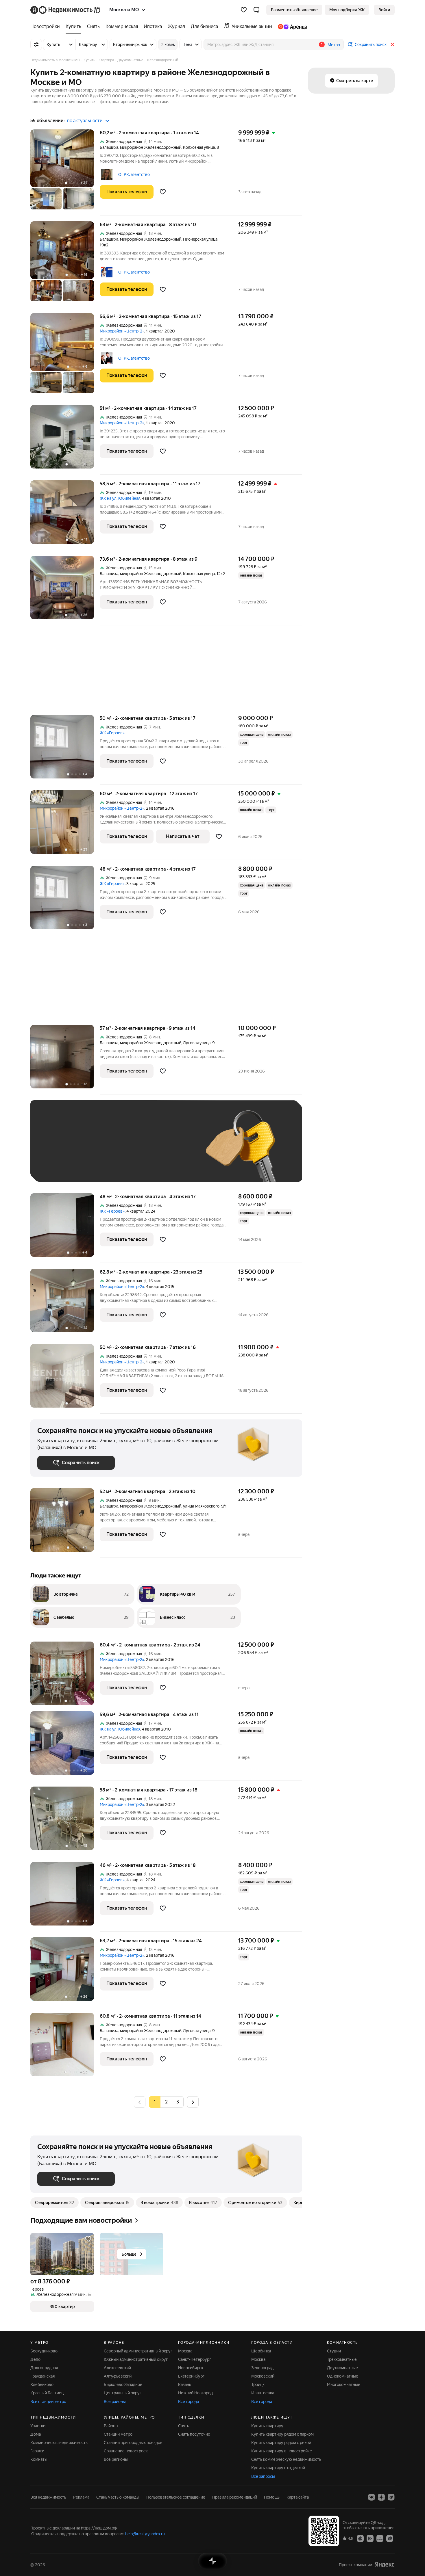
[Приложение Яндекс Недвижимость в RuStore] (390, 2538)
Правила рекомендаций (235, 2497)
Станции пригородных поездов (133, 2443)
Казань (185, 2384)
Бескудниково (44, 2351)
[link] (384, 10)
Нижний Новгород (195, 2393)
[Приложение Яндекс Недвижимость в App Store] (360, 2538)
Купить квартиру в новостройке (282, 2451)
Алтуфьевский (118, 2376)
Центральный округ (123, 2393)
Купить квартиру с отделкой (278, 2468)
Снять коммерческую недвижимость (286, 2459)
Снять (184, 2426)
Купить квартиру (267, 2426)
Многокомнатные (344, 2384)
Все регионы (116, 2459)
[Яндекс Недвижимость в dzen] (381, 2497)
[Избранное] (244, 10)
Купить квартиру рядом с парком (282, 2434)
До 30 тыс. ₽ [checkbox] (56, 1149)
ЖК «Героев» (112, 733)
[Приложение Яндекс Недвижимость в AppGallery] (380, 2538)
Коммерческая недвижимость (59, 2443)
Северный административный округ (138, 2351)
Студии (334, 2351)
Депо (35, 2359)
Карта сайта (298, 2497)
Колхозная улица (199, 147)
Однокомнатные (343, 2376)
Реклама (81, 2497)
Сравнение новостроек (126, 2451)
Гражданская (42, 2376)
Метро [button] (334, 45)
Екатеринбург (191, 2376)
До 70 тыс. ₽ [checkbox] (132, 1149)
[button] (256, 10)
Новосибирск (191, 2368)
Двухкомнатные (342, 2368)
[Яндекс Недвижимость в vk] (372, 2497)
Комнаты (39, 2459)
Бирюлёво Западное (123, 2384)
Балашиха (109, 147)
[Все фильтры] (36, 44)
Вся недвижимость (48, 2497)
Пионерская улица (200, 239)
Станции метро (118, 2434)
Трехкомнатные (342, 2359)
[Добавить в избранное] (163, 192)
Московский (263, 2376)
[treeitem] (47, 27)
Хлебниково (42, 2384)
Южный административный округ (136, 2359)
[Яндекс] (385, 2565)
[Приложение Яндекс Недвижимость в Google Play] (370, 2538)
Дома (36, 2434)
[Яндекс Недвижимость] (66, 10)
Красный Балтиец (47, 2393)
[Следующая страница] (193, 2102)
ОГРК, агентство (134, 174)
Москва (185, 2351)
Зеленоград (262, 2368)
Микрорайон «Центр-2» (122, 331)
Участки (38, 2426)
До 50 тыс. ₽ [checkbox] (94, 1149)
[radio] (166, 2102)
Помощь (272, 2497)
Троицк (258, 2384)
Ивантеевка (263, 2393)
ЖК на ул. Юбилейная (120, 498)
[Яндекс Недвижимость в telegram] (391, 2497)
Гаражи (37, 2451)
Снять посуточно (194, 2434)
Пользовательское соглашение (176, 2497)
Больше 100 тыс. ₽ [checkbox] (62, 1166)
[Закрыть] (392, 44)
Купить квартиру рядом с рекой (281, 2443)
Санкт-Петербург (195, 2359)
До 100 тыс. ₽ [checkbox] (171, 1149)
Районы (111, 2426)
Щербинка (261, 2351)
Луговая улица (197, 1043)
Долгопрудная (44, 2368)
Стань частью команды (118, 2497)
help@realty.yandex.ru (145, 2534)
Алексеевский (117, 2368)
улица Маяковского (201, 1506)
